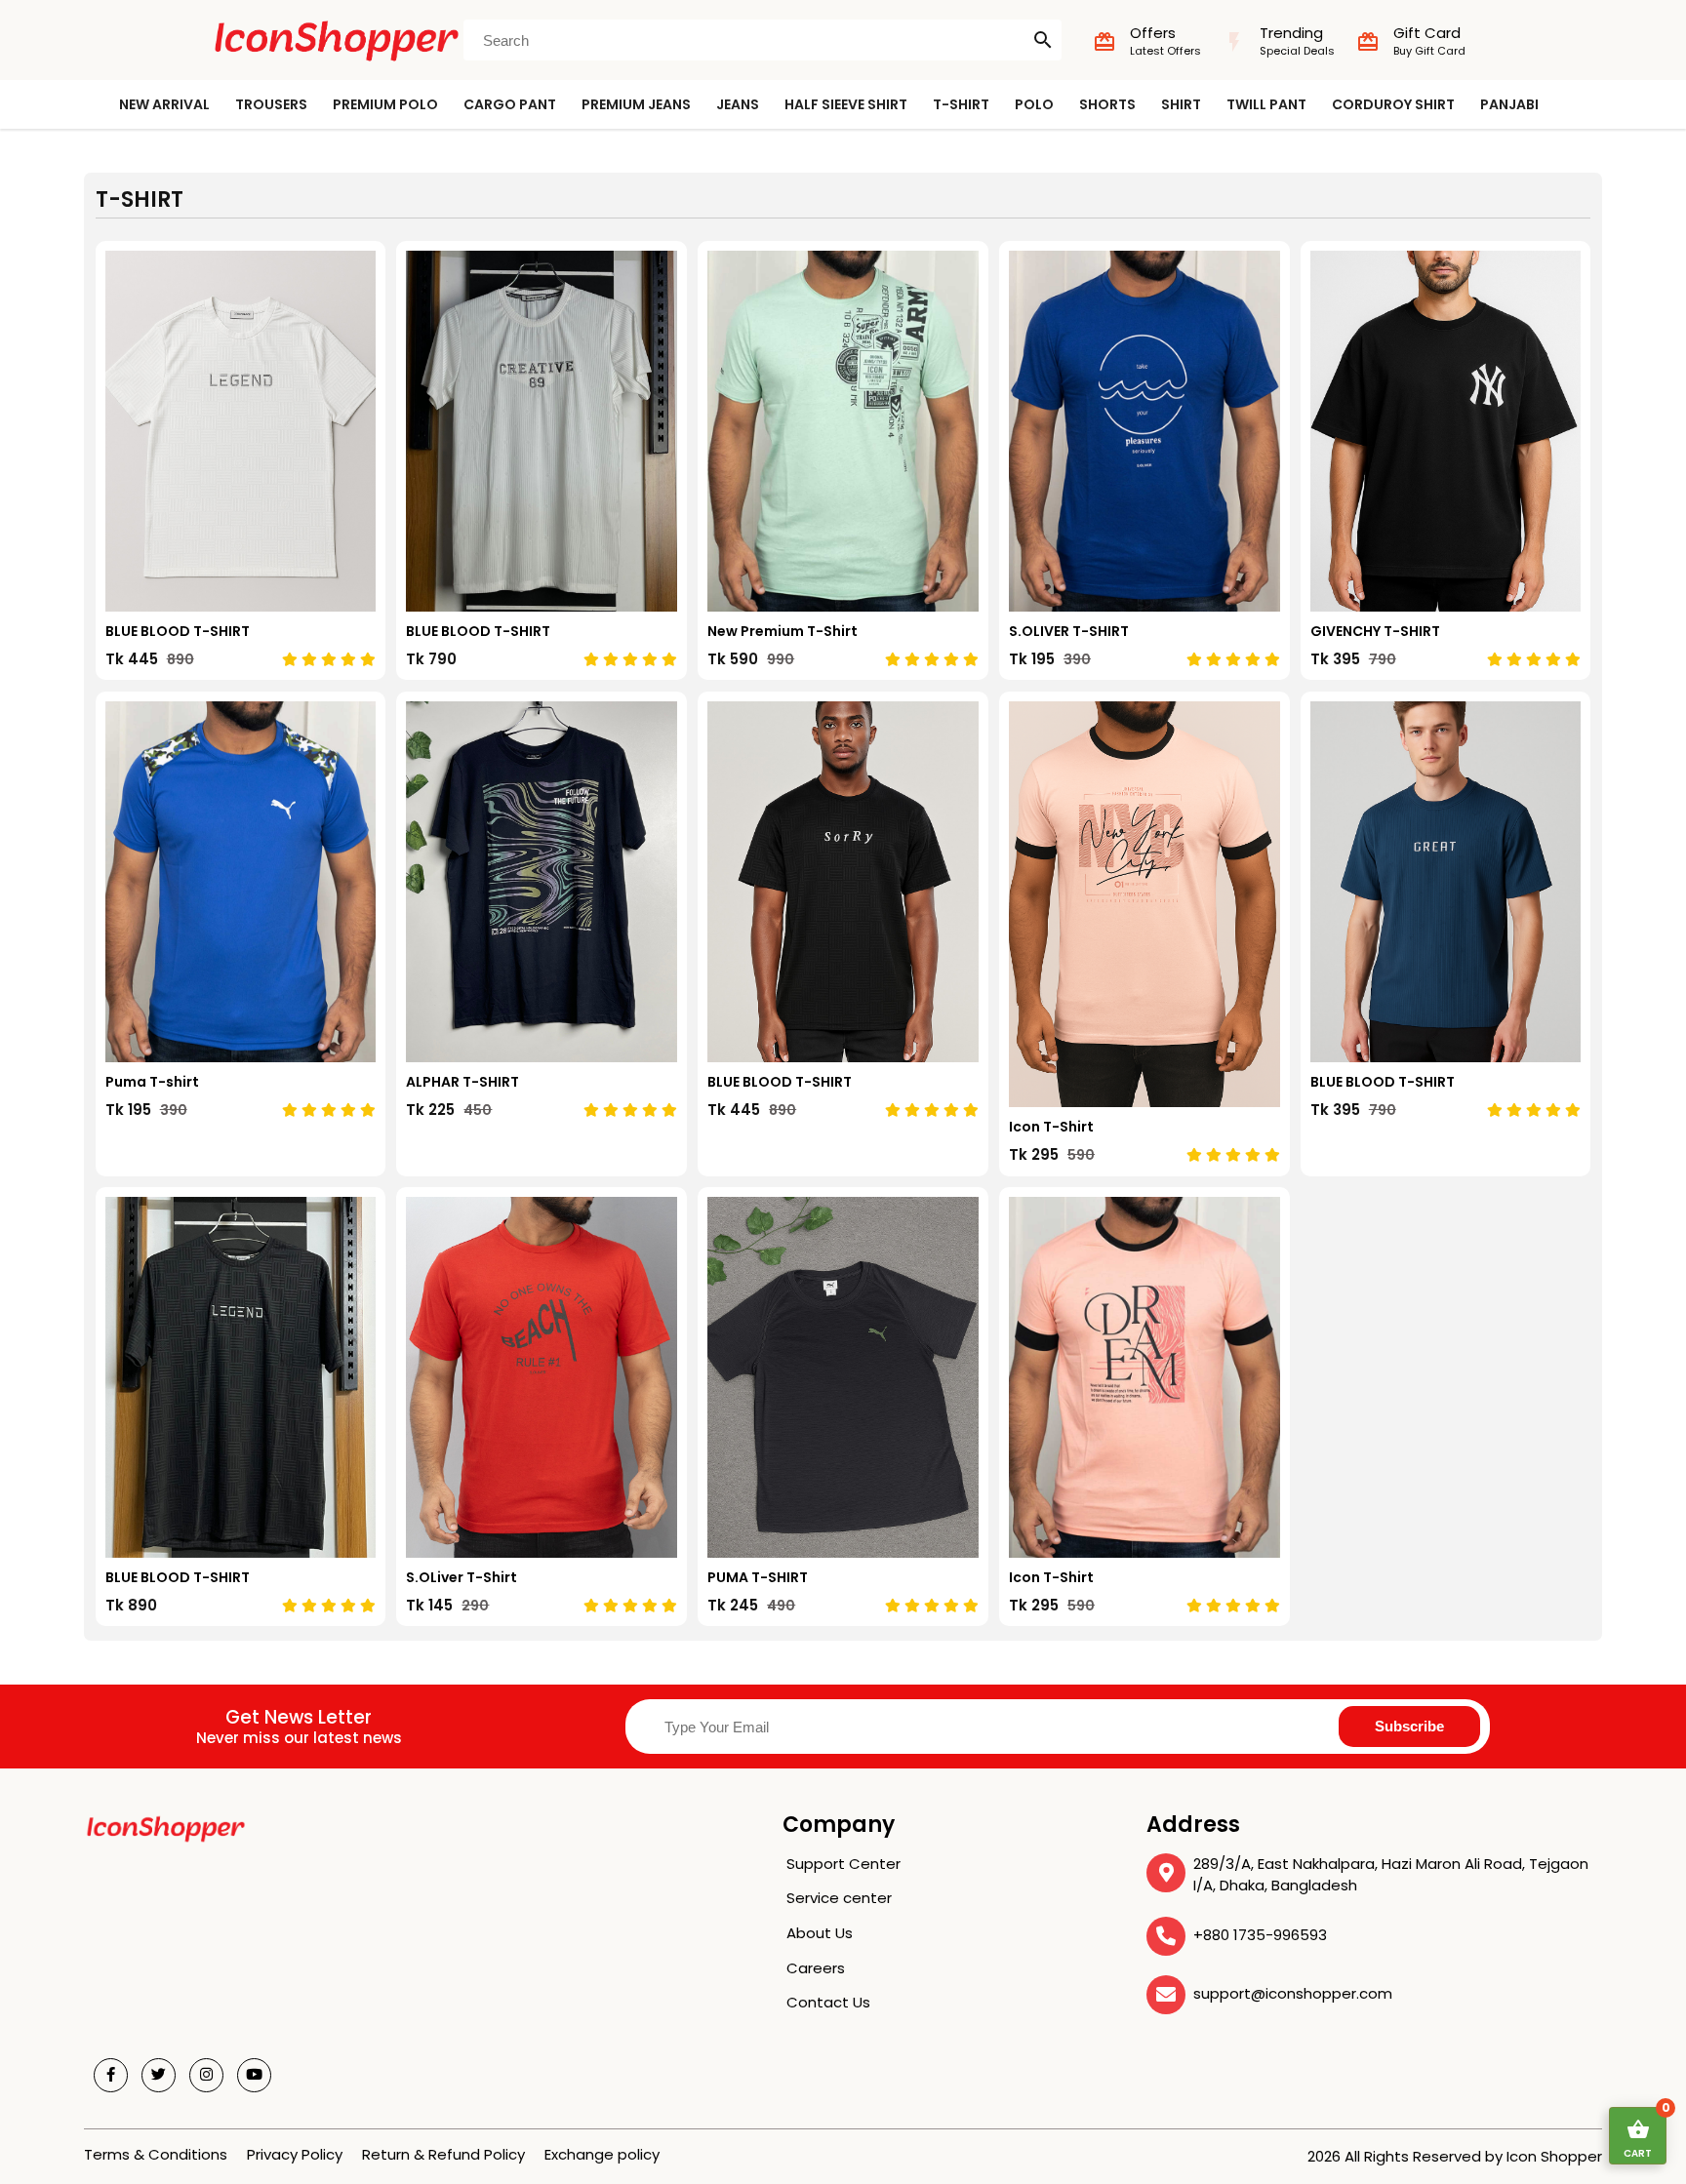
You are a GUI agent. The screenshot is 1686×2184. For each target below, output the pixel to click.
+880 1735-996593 (1260, 1935)
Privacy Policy (295, 2154)
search (1043, 40)
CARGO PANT (510, 104)
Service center (839, 1898)
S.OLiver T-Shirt (462, 1577)
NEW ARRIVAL (164, 104)
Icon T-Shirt (1051, 1127)
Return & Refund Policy (443, 2154)
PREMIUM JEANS (636, 104)
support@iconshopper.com (1293, 1993)
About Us (820, 1933)
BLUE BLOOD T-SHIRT (178, 631)
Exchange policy (602, 2154)
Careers (816, 1968)
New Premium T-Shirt (783, 631)
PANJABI (1509, 104)
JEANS (738, 104)
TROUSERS (271, 104)
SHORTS (1107, 104)
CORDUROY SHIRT (1393, 104)
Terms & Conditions (156, 2154)
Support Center (843, 1864)
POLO (1034, 104)
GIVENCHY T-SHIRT (1375, 631)
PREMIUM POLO (385, 104)
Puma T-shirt (152, 1082)
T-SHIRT (961, 104)
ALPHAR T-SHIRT (462, 1082)
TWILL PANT (1266, 104)
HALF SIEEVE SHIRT (846, 104)
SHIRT (1181, 104)
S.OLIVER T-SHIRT (1069, 631)
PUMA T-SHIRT (758, 1577)
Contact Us (828, 2002)
